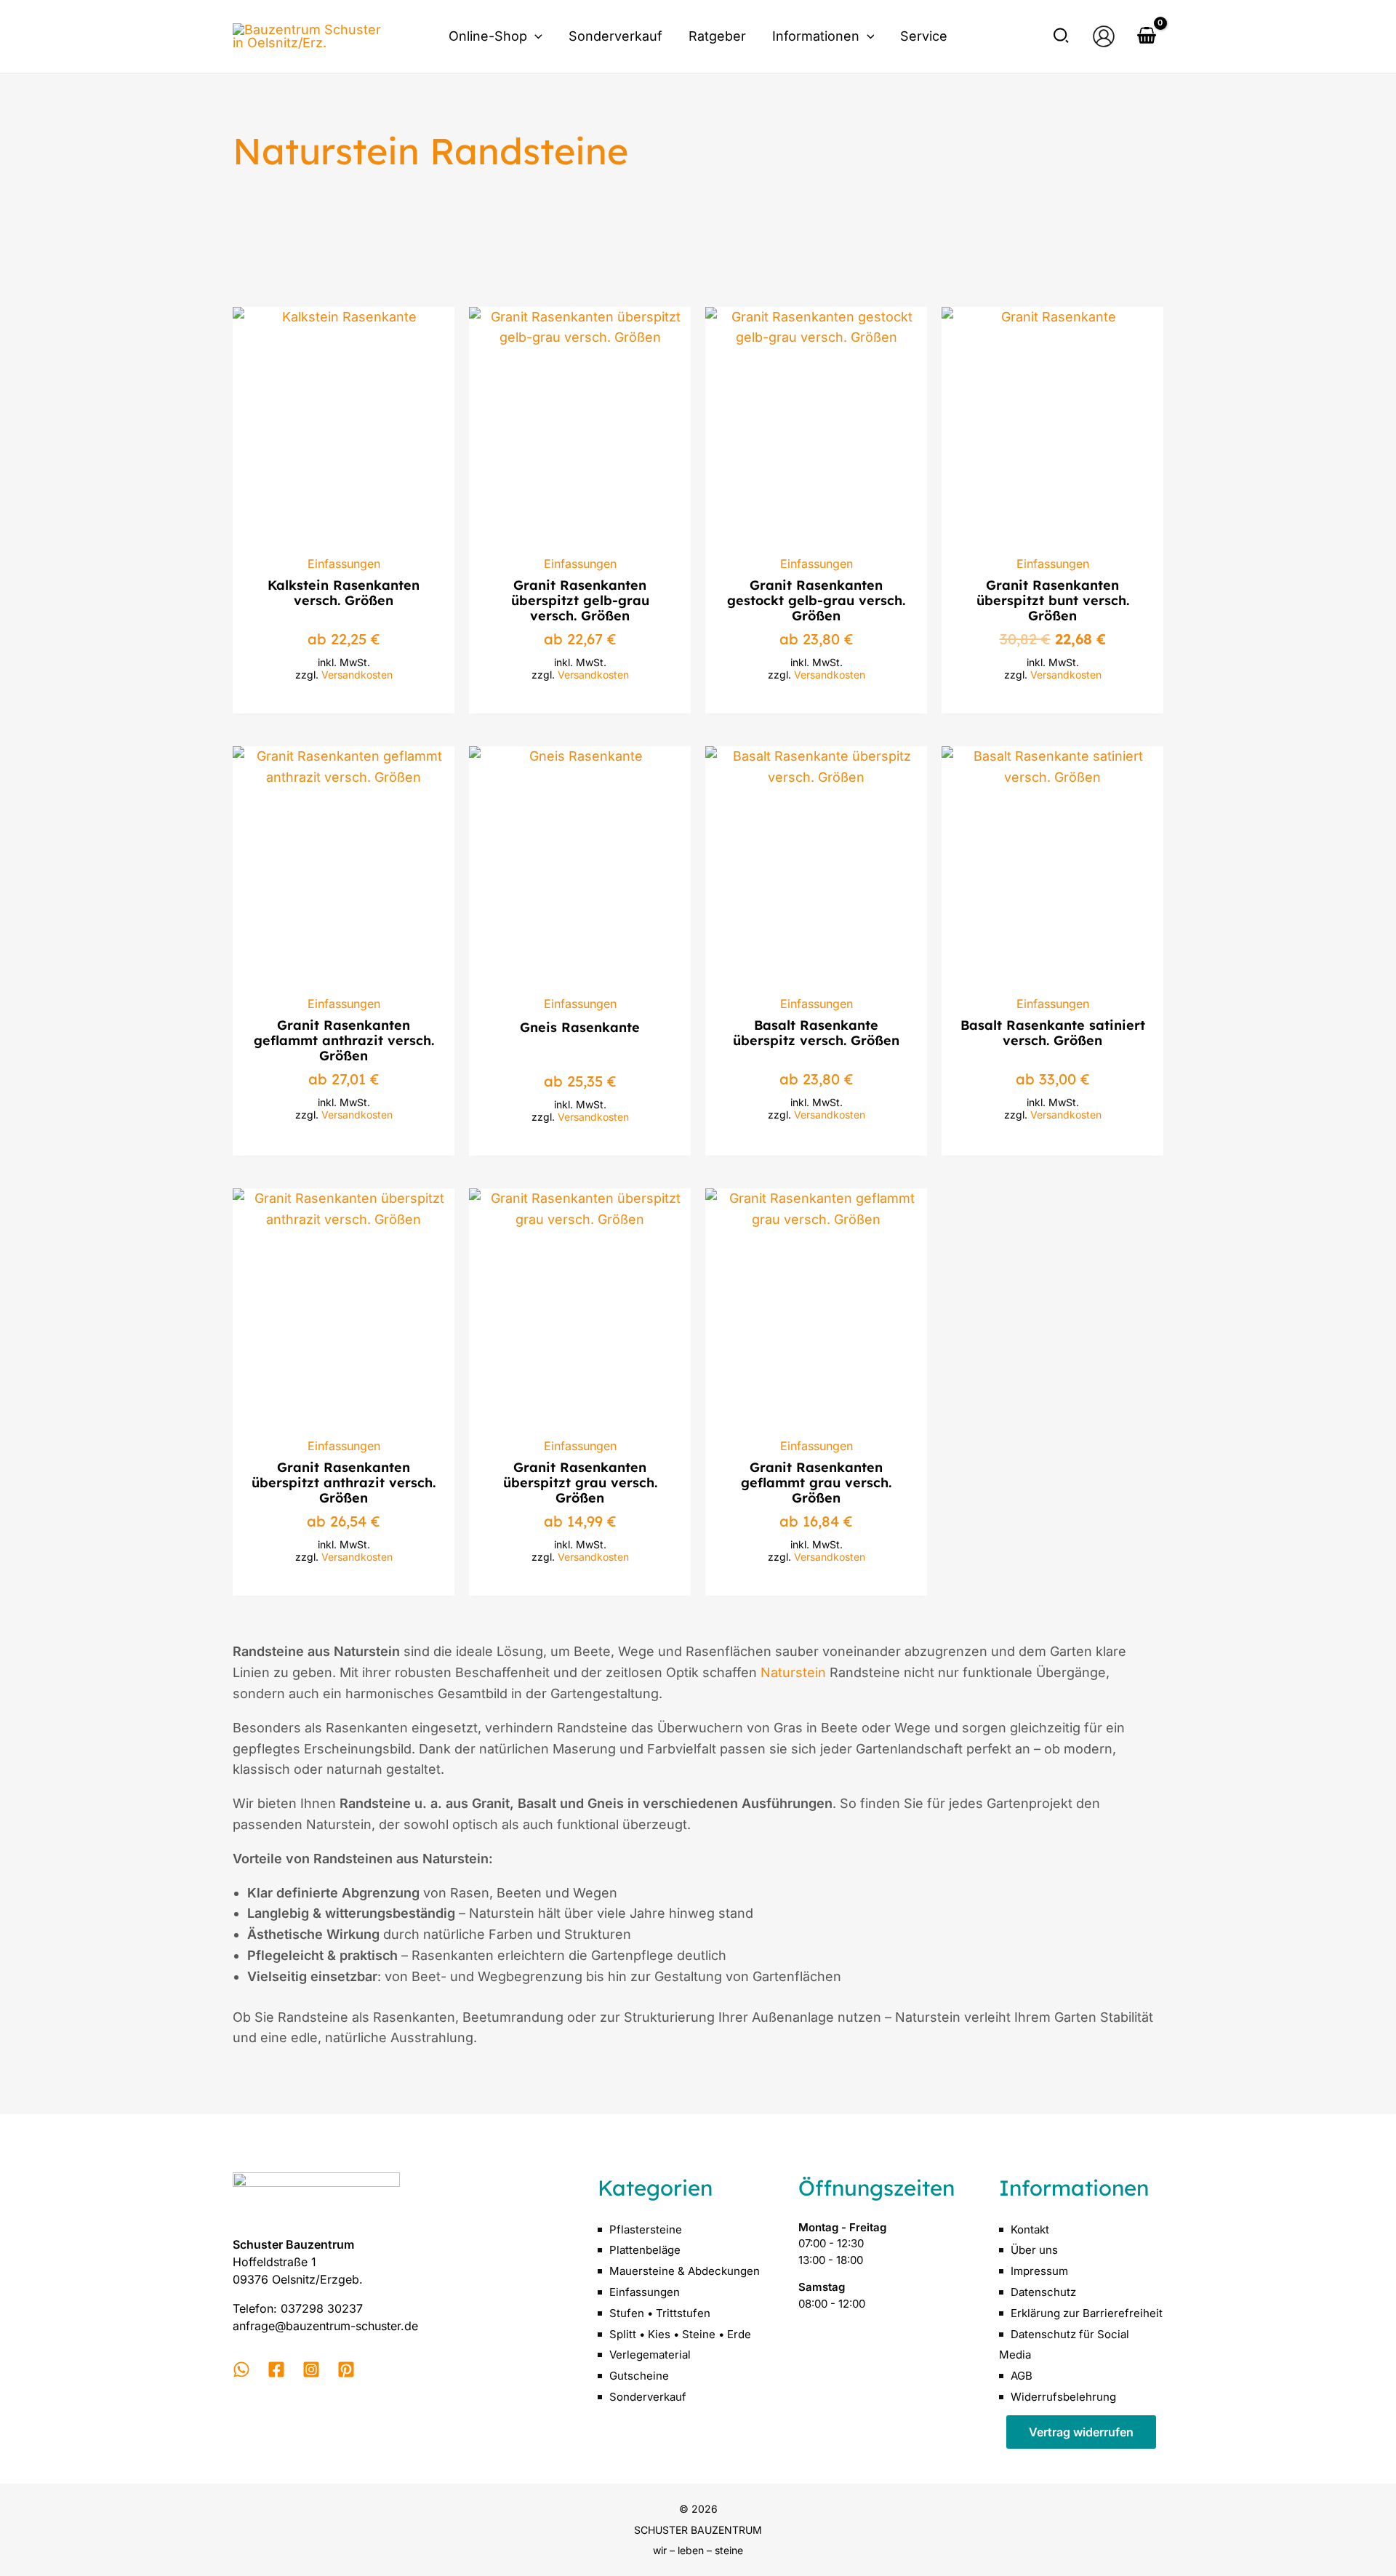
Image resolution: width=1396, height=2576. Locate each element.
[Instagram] (311, 2369)
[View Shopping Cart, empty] (1147, 37)
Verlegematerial (650, 2355)
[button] (535, 36)
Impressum (1039, 2271)
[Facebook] (276, 2369)
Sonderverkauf (648, 2397)
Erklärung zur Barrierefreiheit (1087, 2313)
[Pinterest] (346, 2369)
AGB (1022, 2376)
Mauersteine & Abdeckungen (685, 2271)
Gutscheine (639, 2376)
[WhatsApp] (241, 2369)
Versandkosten (357, 675)
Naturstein (793, 1672)
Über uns (1034, 2250)
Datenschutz (1043, 2292)
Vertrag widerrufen (1081, 2432)
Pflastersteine (646, 2229)
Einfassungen (645, 2292)
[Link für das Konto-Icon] (1104, 36)
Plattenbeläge (645, 2250)
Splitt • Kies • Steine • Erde (680, 2334)
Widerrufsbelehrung (1063, 2397)
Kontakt (1030, 2229)
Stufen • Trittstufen (660, 2313)
